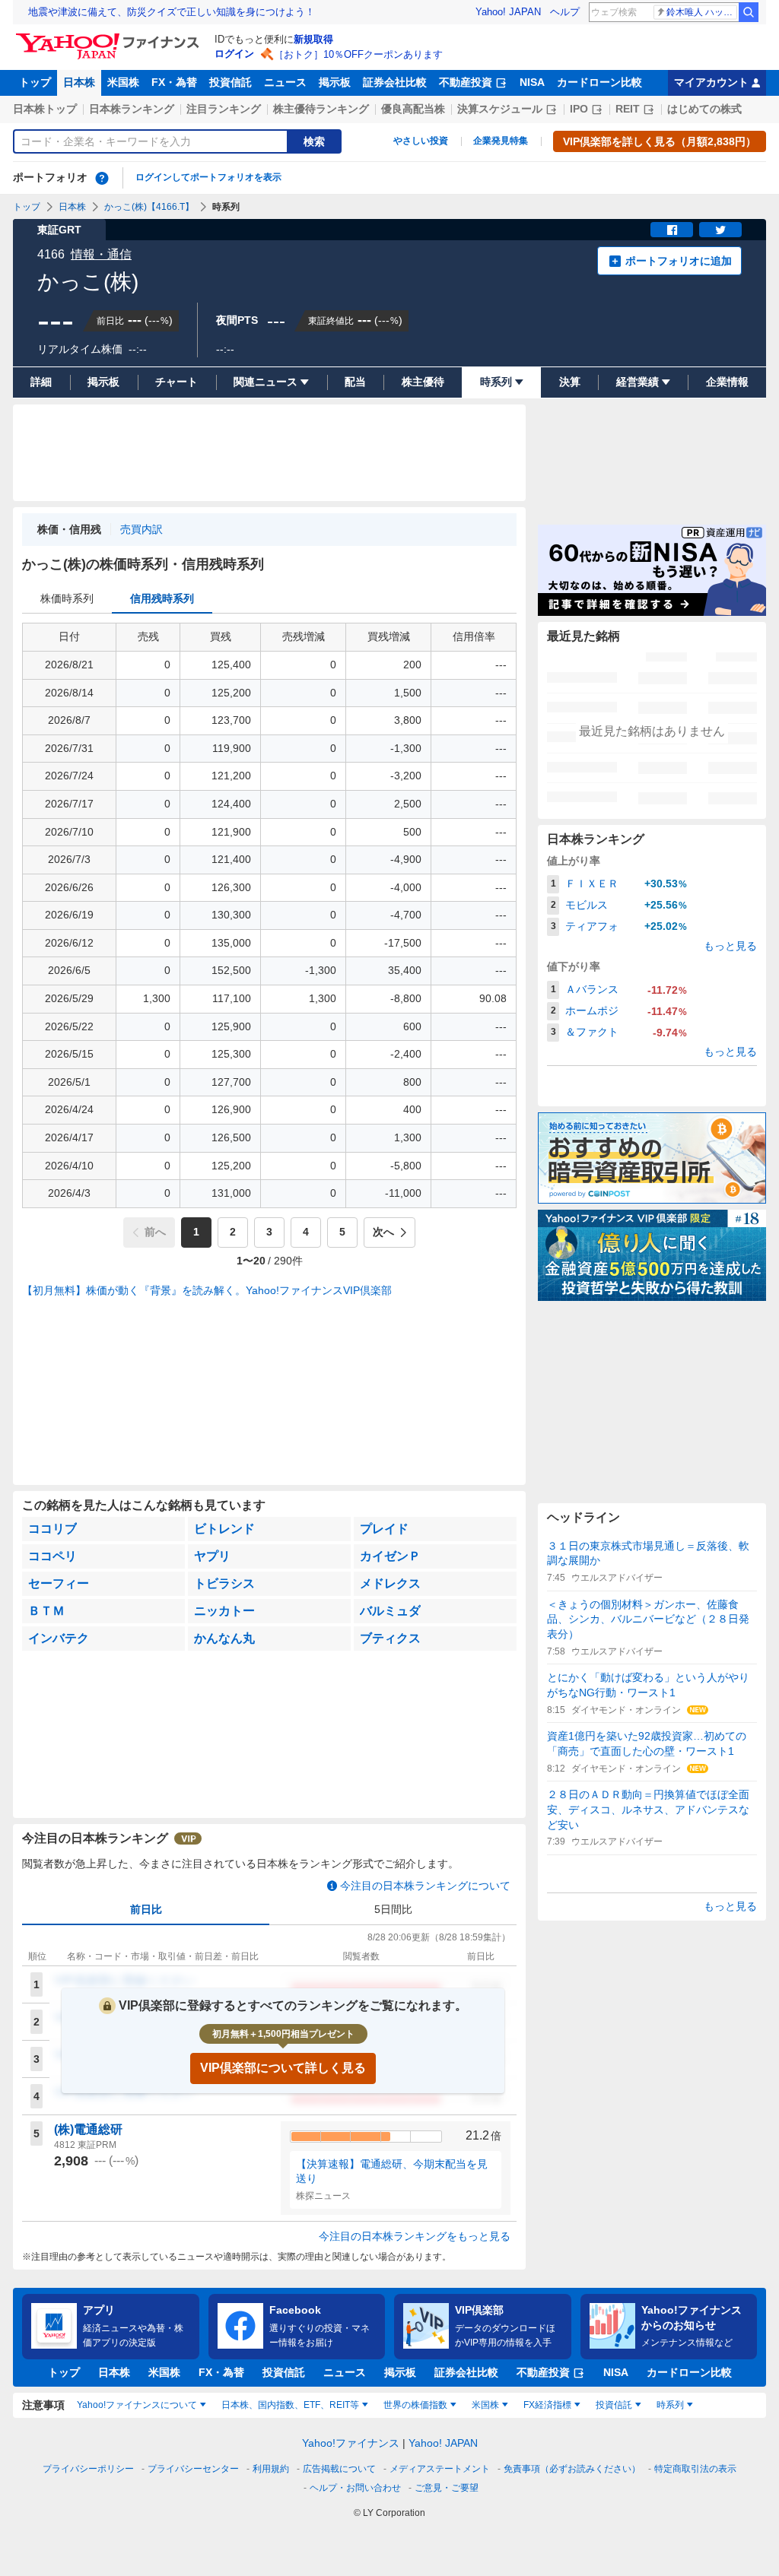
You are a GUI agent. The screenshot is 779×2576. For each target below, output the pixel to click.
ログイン (234, 54)
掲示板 (335, 82)
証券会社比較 (395, 82)
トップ (35, 82)
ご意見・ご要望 (447, 2488)
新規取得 (313, 39)
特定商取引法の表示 (695, 2469)
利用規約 (271, 2469)
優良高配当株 (413, 109)
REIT (628, 109)
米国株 (123, 82)
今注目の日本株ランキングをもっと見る (415, 2236)
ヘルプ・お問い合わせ (355, 2488)
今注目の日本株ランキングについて (425, 1886)
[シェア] (672, 230)
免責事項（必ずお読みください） (572, 2469)
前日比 (146, 1909)
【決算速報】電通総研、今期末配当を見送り (392, 2172)
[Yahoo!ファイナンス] (110, 37)
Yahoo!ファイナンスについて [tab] (137, 2405)
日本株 (79, 82)
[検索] (749, 12)
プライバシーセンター (193, 2469)
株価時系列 (67, 598)
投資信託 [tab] (614, 2405)
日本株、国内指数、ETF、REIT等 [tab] (290, 2405)
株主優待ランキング (321, 109)
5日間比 (393, 1909)
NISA (532, 82)
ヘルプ (565, 12)
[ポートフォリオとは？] (102, 178)
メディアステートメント (440, 2469)
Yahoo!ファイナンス (351, 2443)
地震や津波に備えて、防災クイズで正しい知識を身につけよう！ (172, 12)
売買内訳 (141, 529)
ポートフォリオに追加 (679, 261)
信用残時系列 (162, 598)
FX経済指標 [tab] (547, 2405)
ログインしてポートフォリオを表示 (208, 177)
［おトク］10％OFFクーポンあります (358, 54)
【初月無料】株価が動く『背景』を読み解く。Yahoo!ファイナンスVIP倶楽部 (207, 1290)
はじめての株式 (704, 109)
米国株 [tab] (485, 2405)
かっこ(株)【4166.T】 (149, 207)
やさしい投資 (421, 141)
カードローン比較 (599, 82)
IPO (579, 109)
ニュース (285, 82)
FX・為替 (174, 82)
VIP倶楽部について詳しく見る (283, 2068)
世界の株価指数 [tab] (415, 2405)
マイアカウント (711, 82)
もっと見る (730, 946)
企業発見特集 (501, 141)
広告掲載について (339, 2469)
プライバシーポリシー (88, 2469)
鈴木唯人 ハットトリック (702, 12)
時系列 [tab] (670, 2405)
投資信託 (231, 82)
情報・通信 (101, 254)
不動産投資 (466, 82)
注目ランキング (224, 109)
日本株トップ (45, 109)
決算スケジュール (500, 109)
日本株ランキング (132, 109)
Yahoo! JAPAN (508, 12)
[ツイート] (720, 230)
